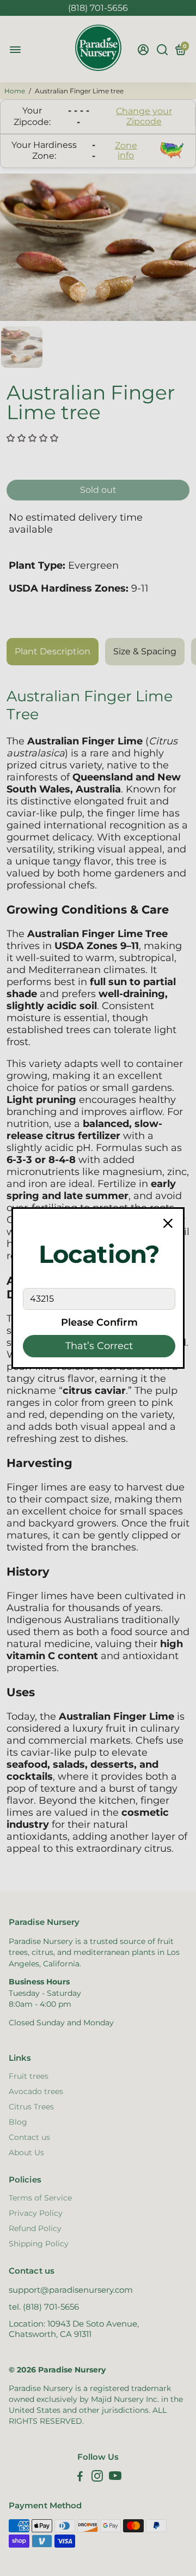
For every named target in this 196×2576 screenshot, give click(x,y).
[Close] (168, 1224)
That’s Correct (99, 1346)
